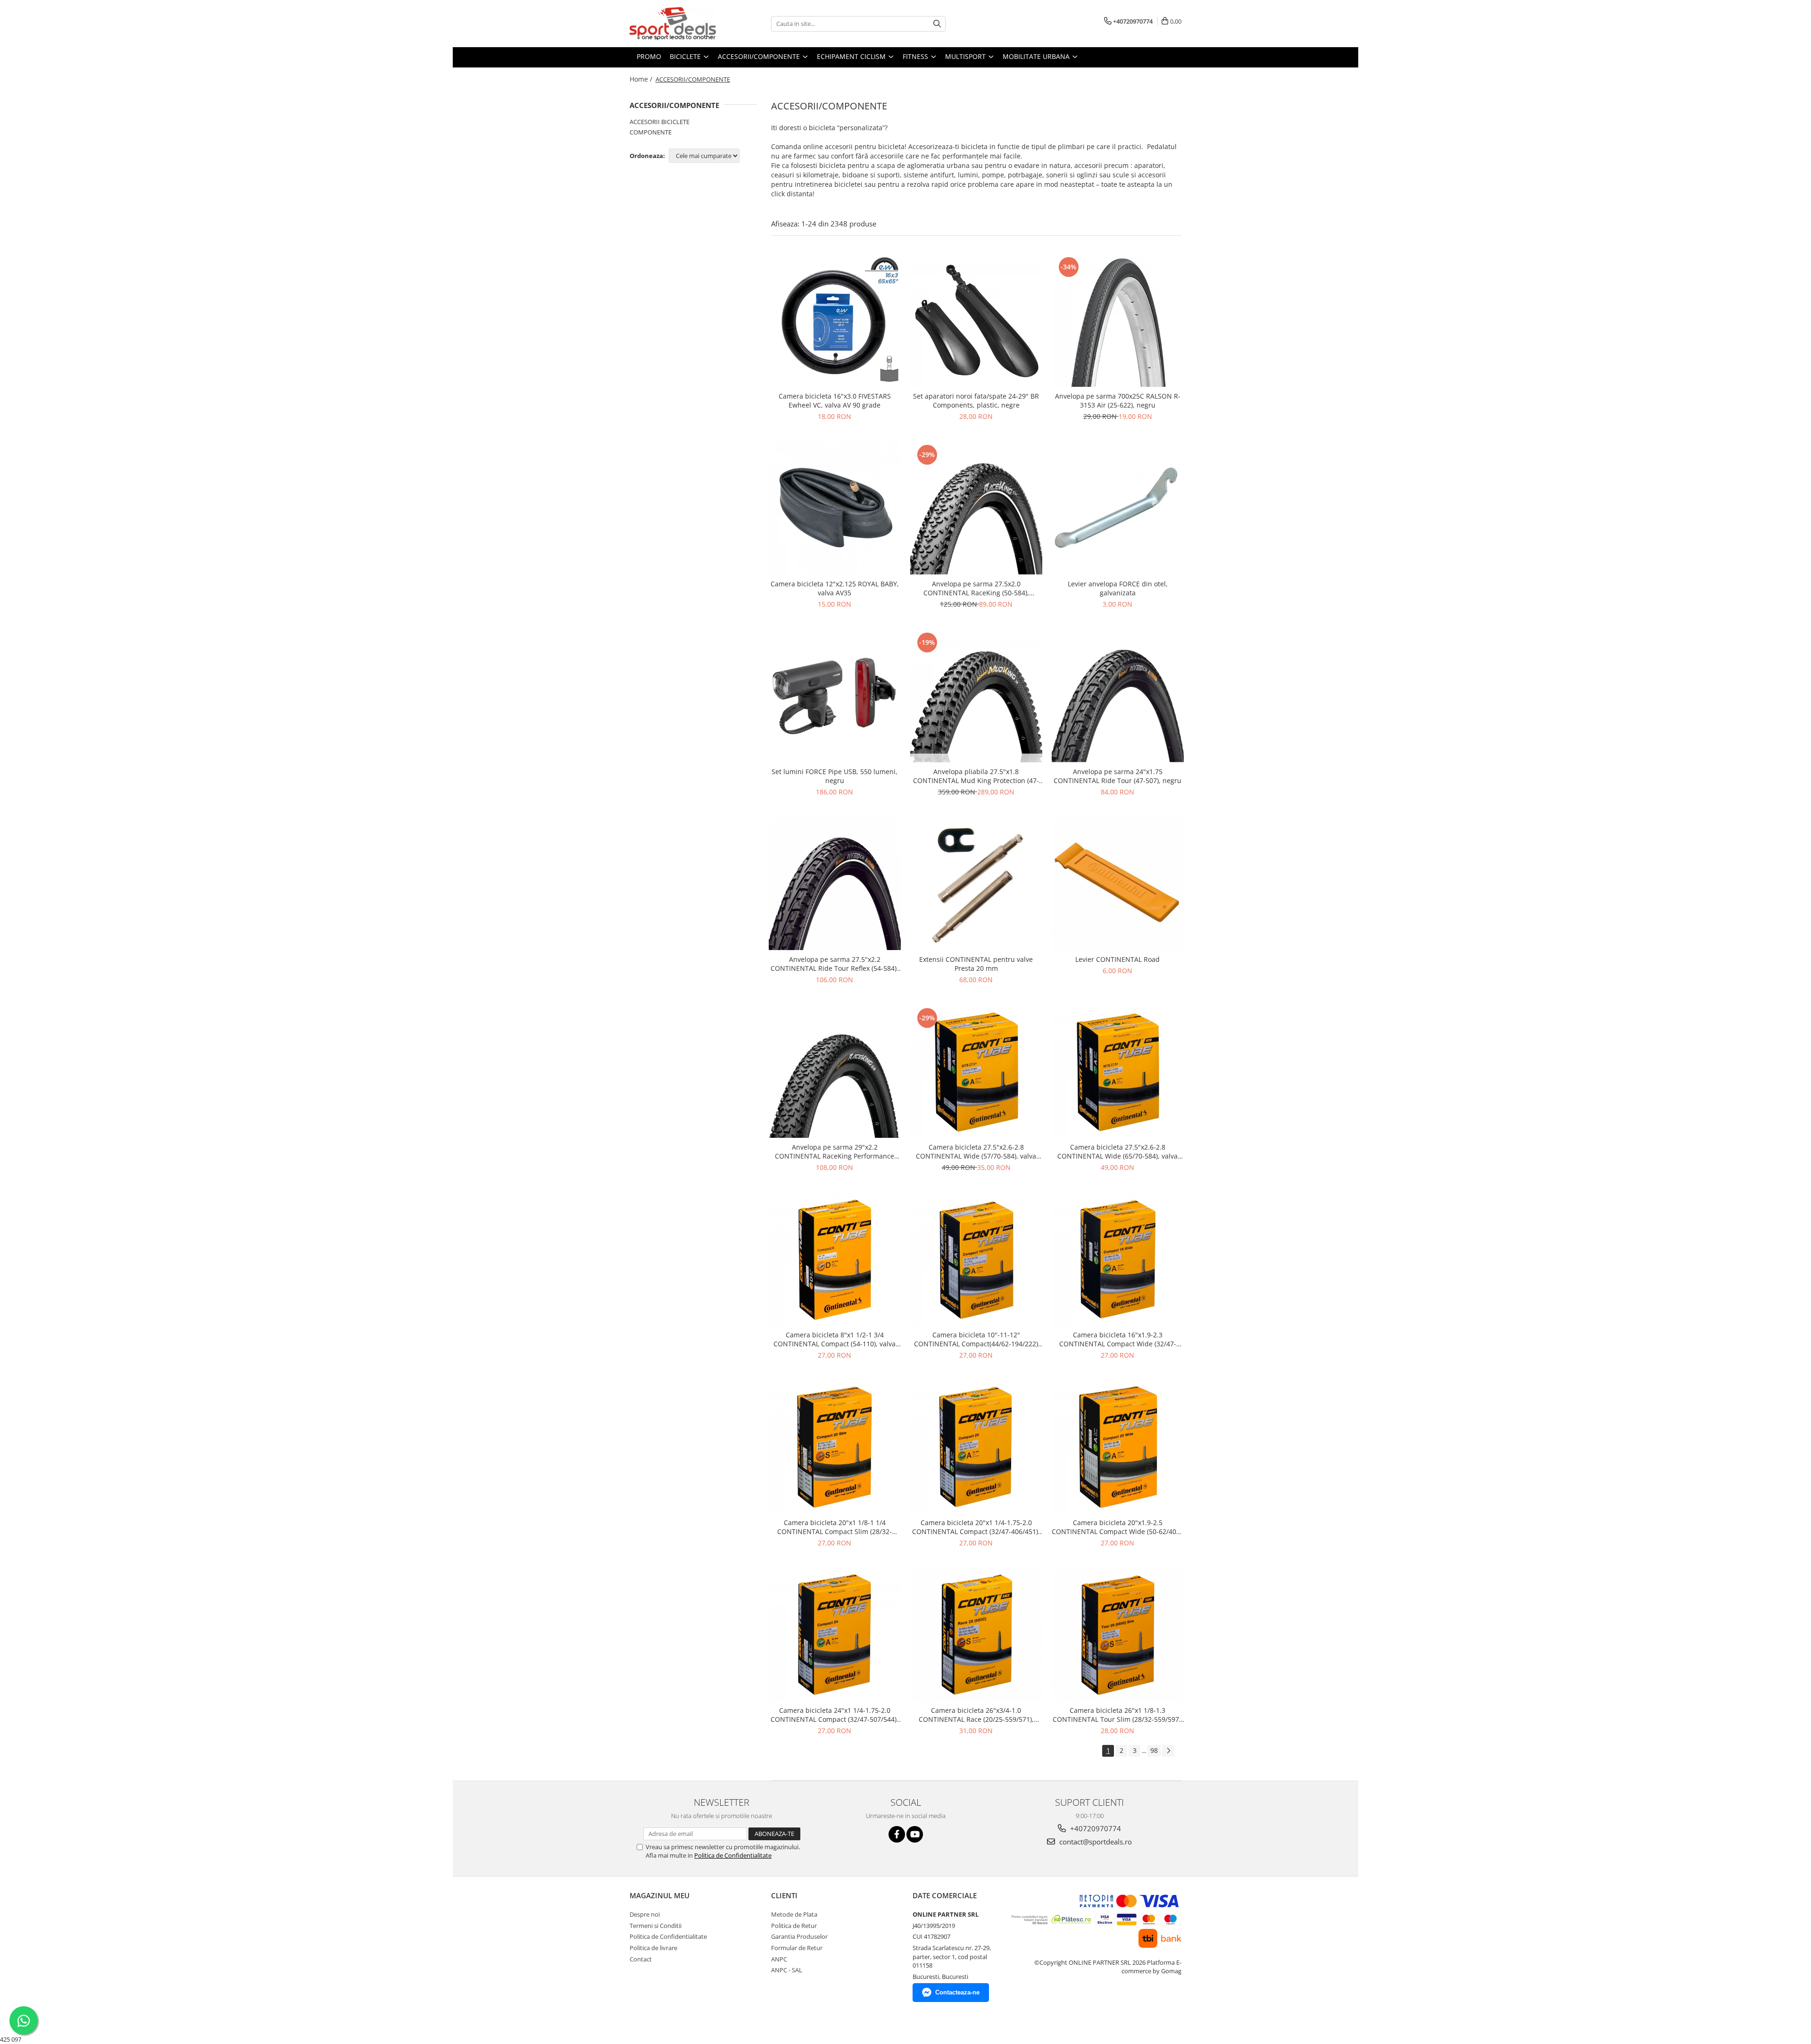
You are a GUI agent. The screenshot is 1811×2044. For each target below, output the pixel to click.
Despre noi (645, 1914)
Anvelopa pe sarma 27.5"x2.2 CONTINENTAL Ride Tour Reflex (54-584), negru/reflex (835, 964)
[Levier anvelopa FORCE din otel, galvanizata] (1118, 509)
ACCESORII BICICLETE (660, 122)
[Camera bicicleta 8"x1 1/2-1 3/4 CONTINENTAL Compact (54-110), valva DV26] (835, 1260)
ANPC (779, 1959)
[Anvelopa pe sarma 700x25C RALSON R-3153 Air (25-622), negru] (1118, 321)
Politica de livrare (653, 1948)
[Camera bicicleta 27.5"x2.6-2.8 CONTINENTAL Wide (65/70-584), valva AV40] (1118, 1072)
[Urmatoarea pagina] (1168, 1751)
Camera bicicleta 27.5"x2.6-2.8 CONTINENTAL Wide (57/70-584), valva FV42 (976, 1151)
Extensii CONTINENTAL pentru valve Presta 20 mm (976, 964)
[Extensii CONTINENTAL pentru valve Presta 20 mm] (976, 884)
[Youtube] (915, 1834)
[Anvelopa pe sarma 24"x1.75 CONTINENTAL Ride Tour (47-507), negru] (1118, 696)
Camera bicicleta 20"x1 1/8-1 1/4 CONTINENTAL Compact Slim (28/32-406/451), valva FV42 (835, 1527)
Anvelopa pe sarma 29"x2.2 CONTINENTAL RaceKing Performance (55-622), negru (835, 1151)
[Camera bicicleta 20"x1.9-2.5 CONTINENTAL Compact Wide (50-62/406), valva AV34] (1118, 1447)
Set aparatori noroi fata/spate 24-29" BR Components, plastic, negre (976, 400)
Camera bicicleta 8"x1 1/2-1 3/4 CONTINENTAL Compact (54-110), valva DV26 (835, 1339)
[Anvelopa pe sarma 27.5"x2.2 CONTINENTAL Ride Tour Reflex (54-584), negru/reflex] (835, 884)
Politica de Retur (794, 1926)
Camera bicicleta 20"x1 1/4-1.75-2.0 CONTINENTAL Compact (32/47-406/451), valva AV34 (976, 1527)
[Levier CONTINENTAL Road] (1118, 884)
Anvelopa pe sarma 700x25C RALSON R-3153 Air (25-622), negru (1118, 400)
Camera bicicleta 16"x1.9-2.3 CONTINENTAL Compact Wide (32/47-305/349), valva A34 (1118, 1339)
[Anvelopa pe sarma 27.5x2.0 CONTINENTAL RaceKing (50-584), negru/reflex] (976, 509)
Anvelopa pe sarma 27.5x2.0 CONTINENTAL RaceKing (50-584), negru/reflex (976, 588)
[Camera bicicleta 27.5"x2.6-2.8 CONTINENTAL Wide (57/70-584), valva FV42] (976, 1072)
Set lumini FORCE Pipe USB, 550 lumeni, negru (835, 776)
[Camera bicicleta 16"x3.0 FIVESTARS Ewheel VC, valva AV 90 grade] (835, 321)
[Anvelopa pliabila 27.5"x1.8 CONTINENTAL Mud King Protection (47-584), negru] (976, 696)
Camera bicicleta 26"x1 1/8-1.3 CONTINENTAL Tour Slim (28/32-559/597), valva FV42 (1118, 1715)
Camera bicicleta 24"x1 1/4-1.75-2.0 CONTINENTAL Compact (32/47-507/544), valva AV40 (835, 1715)
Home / (642, 79)
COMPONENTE (651, 132)
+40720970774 (1095, 1828)
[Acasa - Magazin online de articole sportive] (677, 24)
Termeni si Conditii (656, 1926)
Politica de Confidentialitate (733, 1855)
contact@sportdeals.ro (1095, 1842)
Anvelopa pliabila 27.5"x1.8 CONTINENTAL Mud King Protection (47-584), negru (976, 776)
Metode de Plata (794, 1914)
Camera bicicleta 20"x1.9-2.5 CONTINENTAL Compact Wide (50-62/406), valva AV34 (1118, 1527)
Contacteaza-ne (957, 1992)
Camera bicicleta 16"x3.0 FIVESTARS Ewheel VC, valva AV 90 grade (835, 400)
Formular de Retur (797, 1948)
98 (1154, 1750)
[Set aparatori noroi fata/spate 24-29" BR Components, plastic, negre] (976, 321)
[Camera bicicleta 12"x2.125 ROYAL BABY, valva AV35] (835, 509)
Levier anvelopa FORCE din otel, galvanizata (1118, 588)
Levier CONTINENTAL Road (1117, 959)
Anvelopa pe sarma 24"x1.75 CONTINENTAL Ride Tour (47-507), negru (1117, 776)
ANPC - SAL (787, 1970)
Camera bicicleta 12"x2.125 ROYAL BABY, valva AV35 (835, 588)
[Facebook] (897, 1834)
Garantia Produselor (799, 1936)
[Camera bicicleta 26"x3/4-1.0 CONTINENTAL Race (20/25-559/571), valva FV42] (976, 1635)
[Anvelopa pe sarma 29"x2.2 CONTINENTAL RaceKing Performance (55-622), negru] (835, 1072)
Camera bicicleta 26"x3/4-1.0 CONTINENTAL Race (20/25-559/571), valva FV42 (976, 1715)
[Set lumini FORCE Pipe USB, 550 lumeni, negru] (835, 696)
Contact (641, 1959)
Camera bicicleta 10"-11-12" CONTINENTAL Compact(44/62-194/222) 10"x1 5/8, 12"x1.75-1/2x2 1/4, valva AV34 (976, 1339)
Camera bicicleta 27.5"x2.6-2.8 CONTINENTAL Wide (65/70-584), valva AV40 (1117, 1151)
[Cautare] (937, 24)
